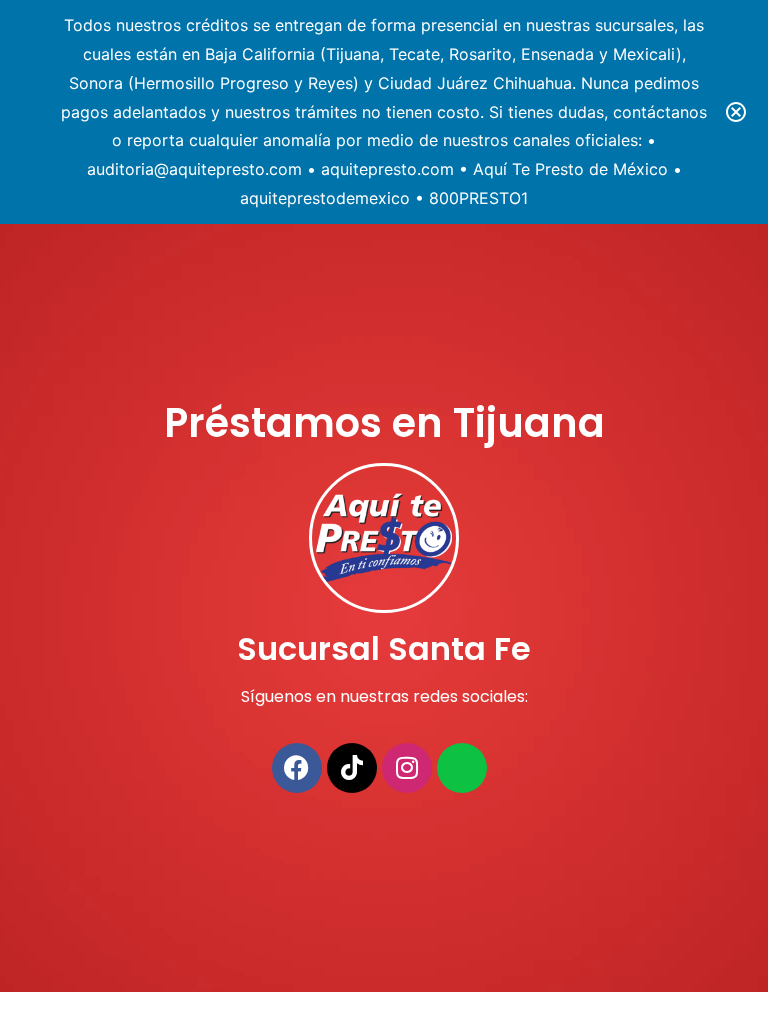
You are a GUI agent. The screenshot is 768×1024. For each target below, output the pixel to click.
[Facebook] (297, 768)
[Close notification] (736, 112)
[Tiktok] (352, 768)
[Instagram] (407, 768)
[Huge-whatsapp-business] (462, 768)
